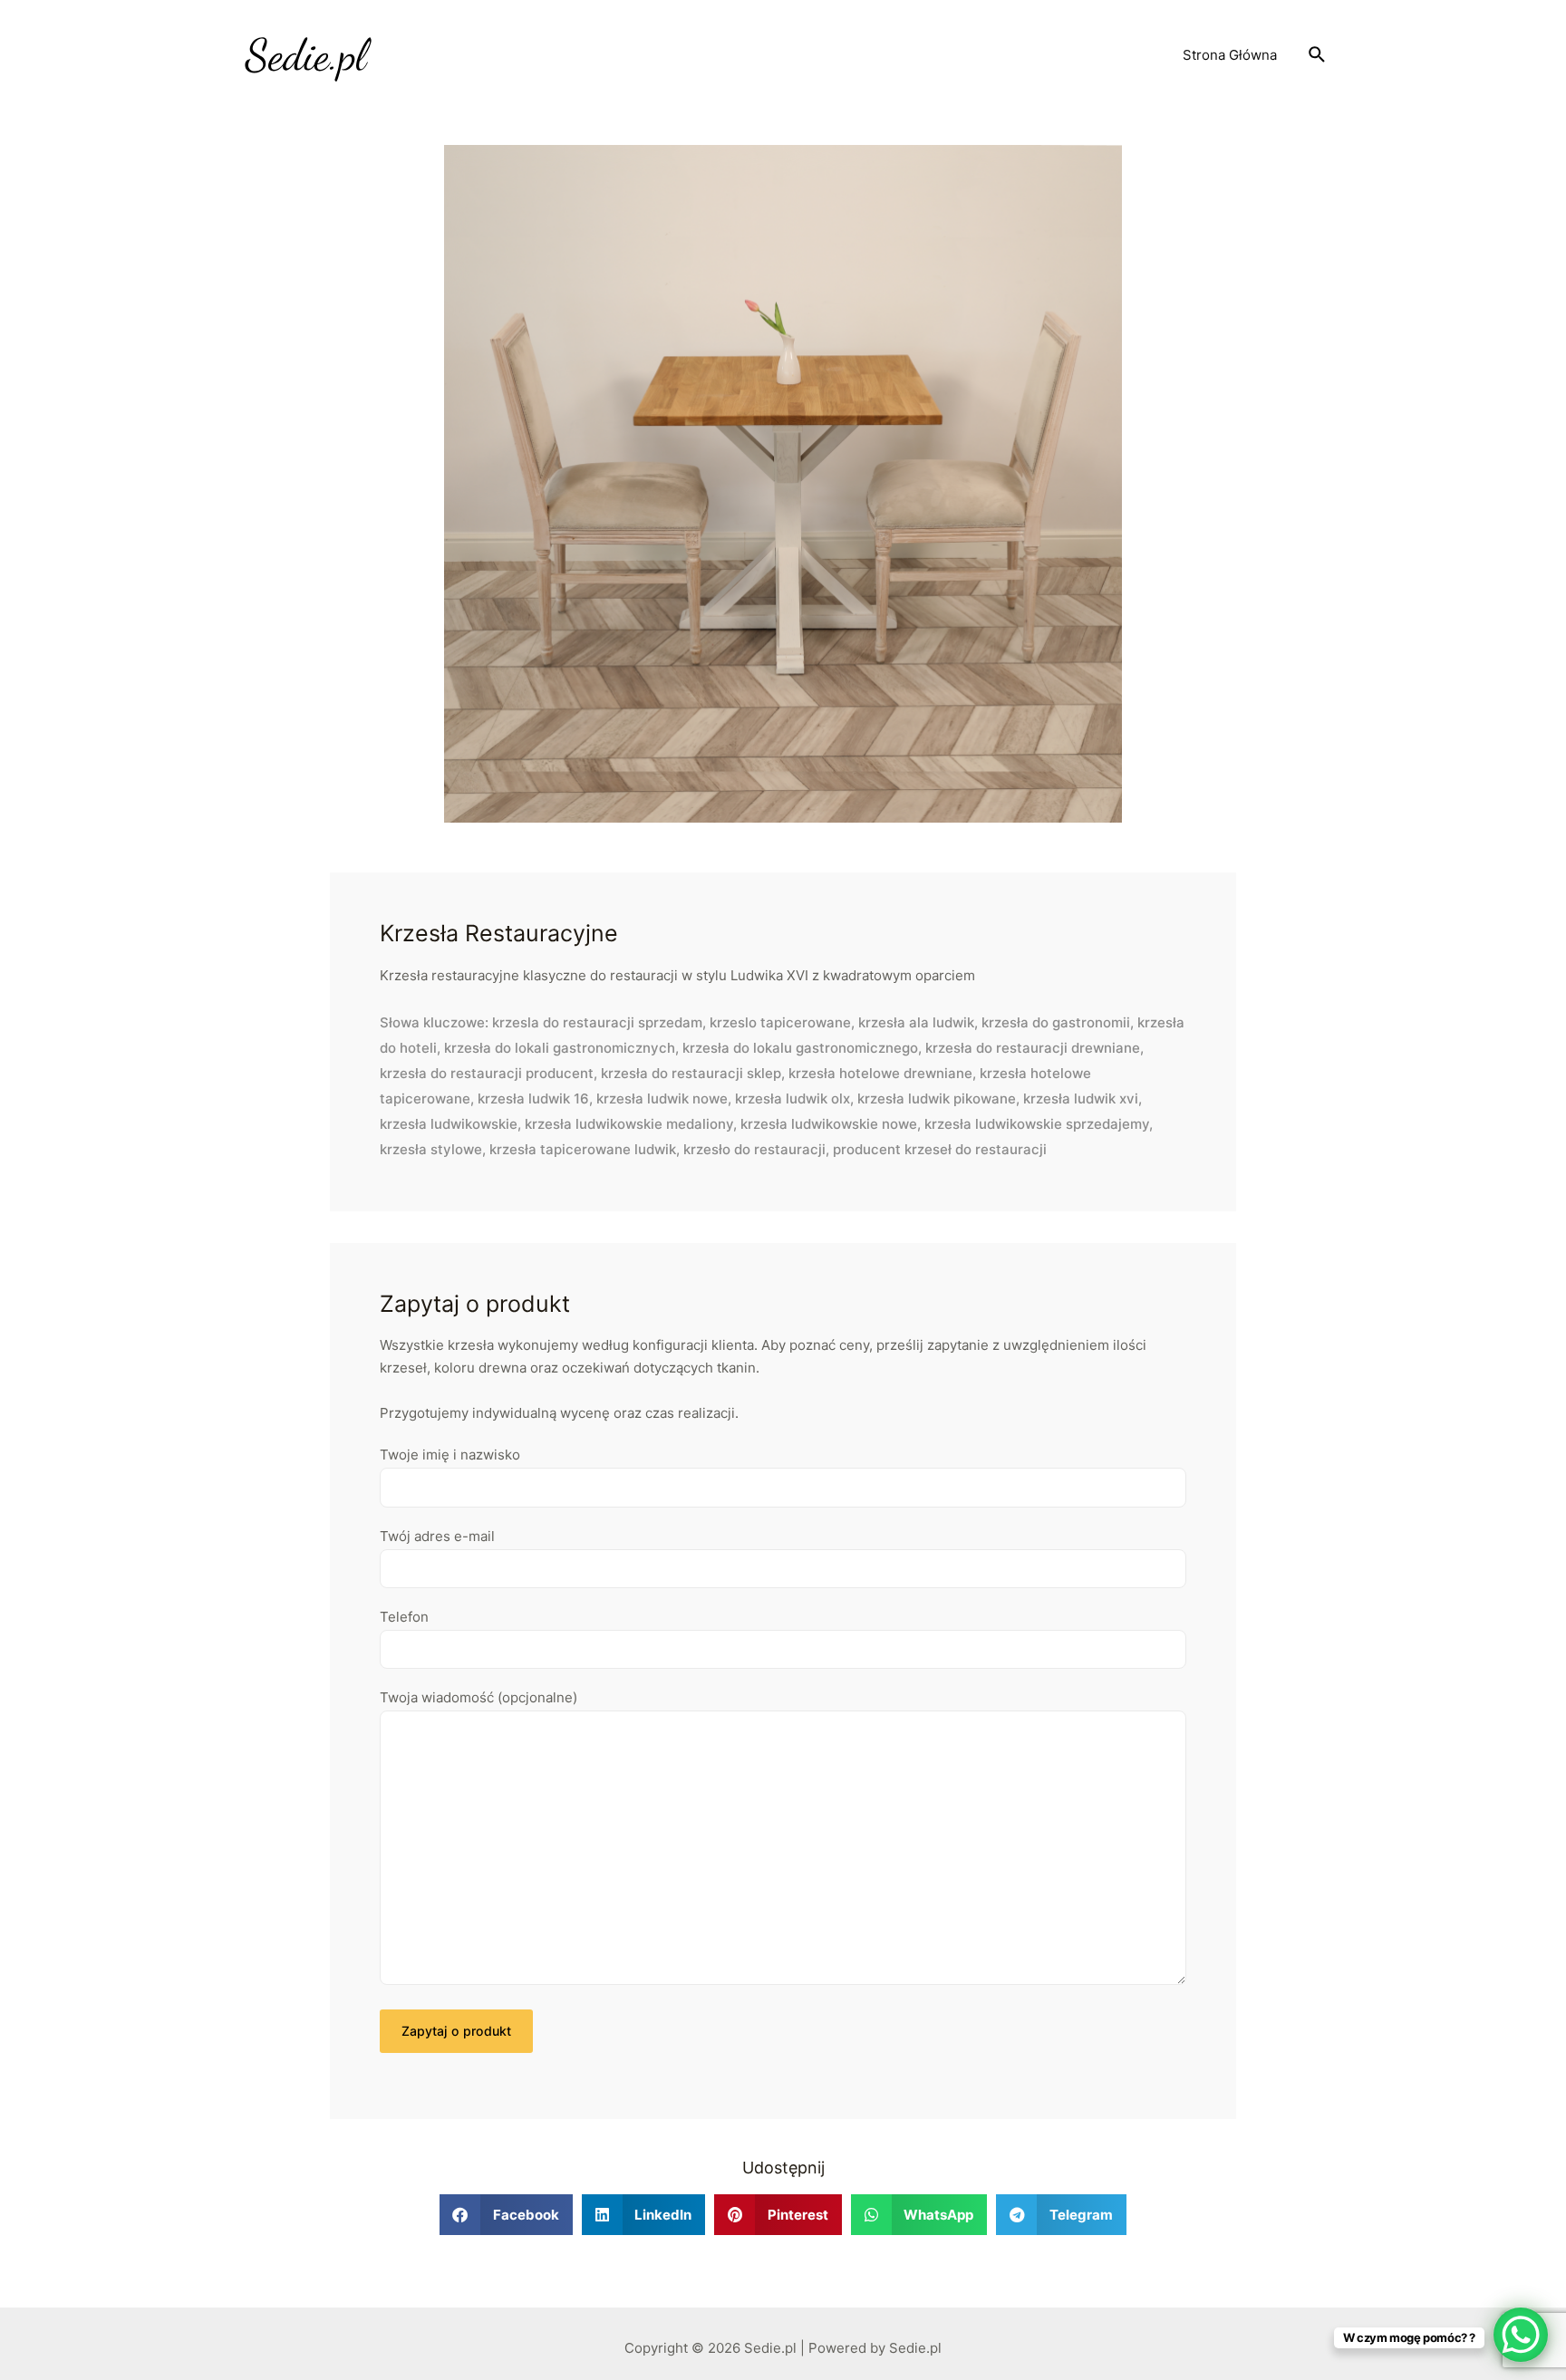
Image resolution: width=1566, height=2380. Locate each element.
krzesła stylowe (431, 1149)
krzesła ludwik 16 (533, 1098)
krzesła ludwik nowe (662, 1098)
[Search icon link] (1318, 55)
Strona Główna (1230, 55)
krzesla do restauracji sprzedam (597, 1022)
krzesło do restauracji (754, 1149)
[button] (506, 2215)
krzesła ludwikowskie (449, 1124)
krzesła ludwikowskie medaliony (629, 1124)
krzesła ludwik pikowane (937, 1098)
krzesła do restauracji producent (487, 1073)
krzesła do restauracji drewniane (1033, 1048)
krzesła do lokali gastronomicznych (560, 1048)
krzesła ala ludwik (916, 1022)
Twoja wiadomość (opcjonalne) (478, 1697)
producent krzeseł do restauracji (940, 1149)
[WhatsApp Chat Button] (1521, 2335)
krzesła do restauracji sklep (691, 1073)
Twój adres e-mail (437, 1536)
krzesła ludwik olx (793, 1098)
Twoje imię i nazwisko (450, 1455)
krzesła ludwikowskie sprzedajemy (1037, 1124)
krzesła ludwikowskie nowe (829, 1124)
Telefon (404, 1617)
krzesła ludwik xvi (1081, 1098)
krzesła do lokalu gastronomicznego (800, 1048)
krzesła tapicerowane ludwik (583, 1149)
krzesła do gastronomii (1056, 1022)
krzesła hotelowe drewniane (880, 1073)
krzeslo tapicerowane (780, 1022)
